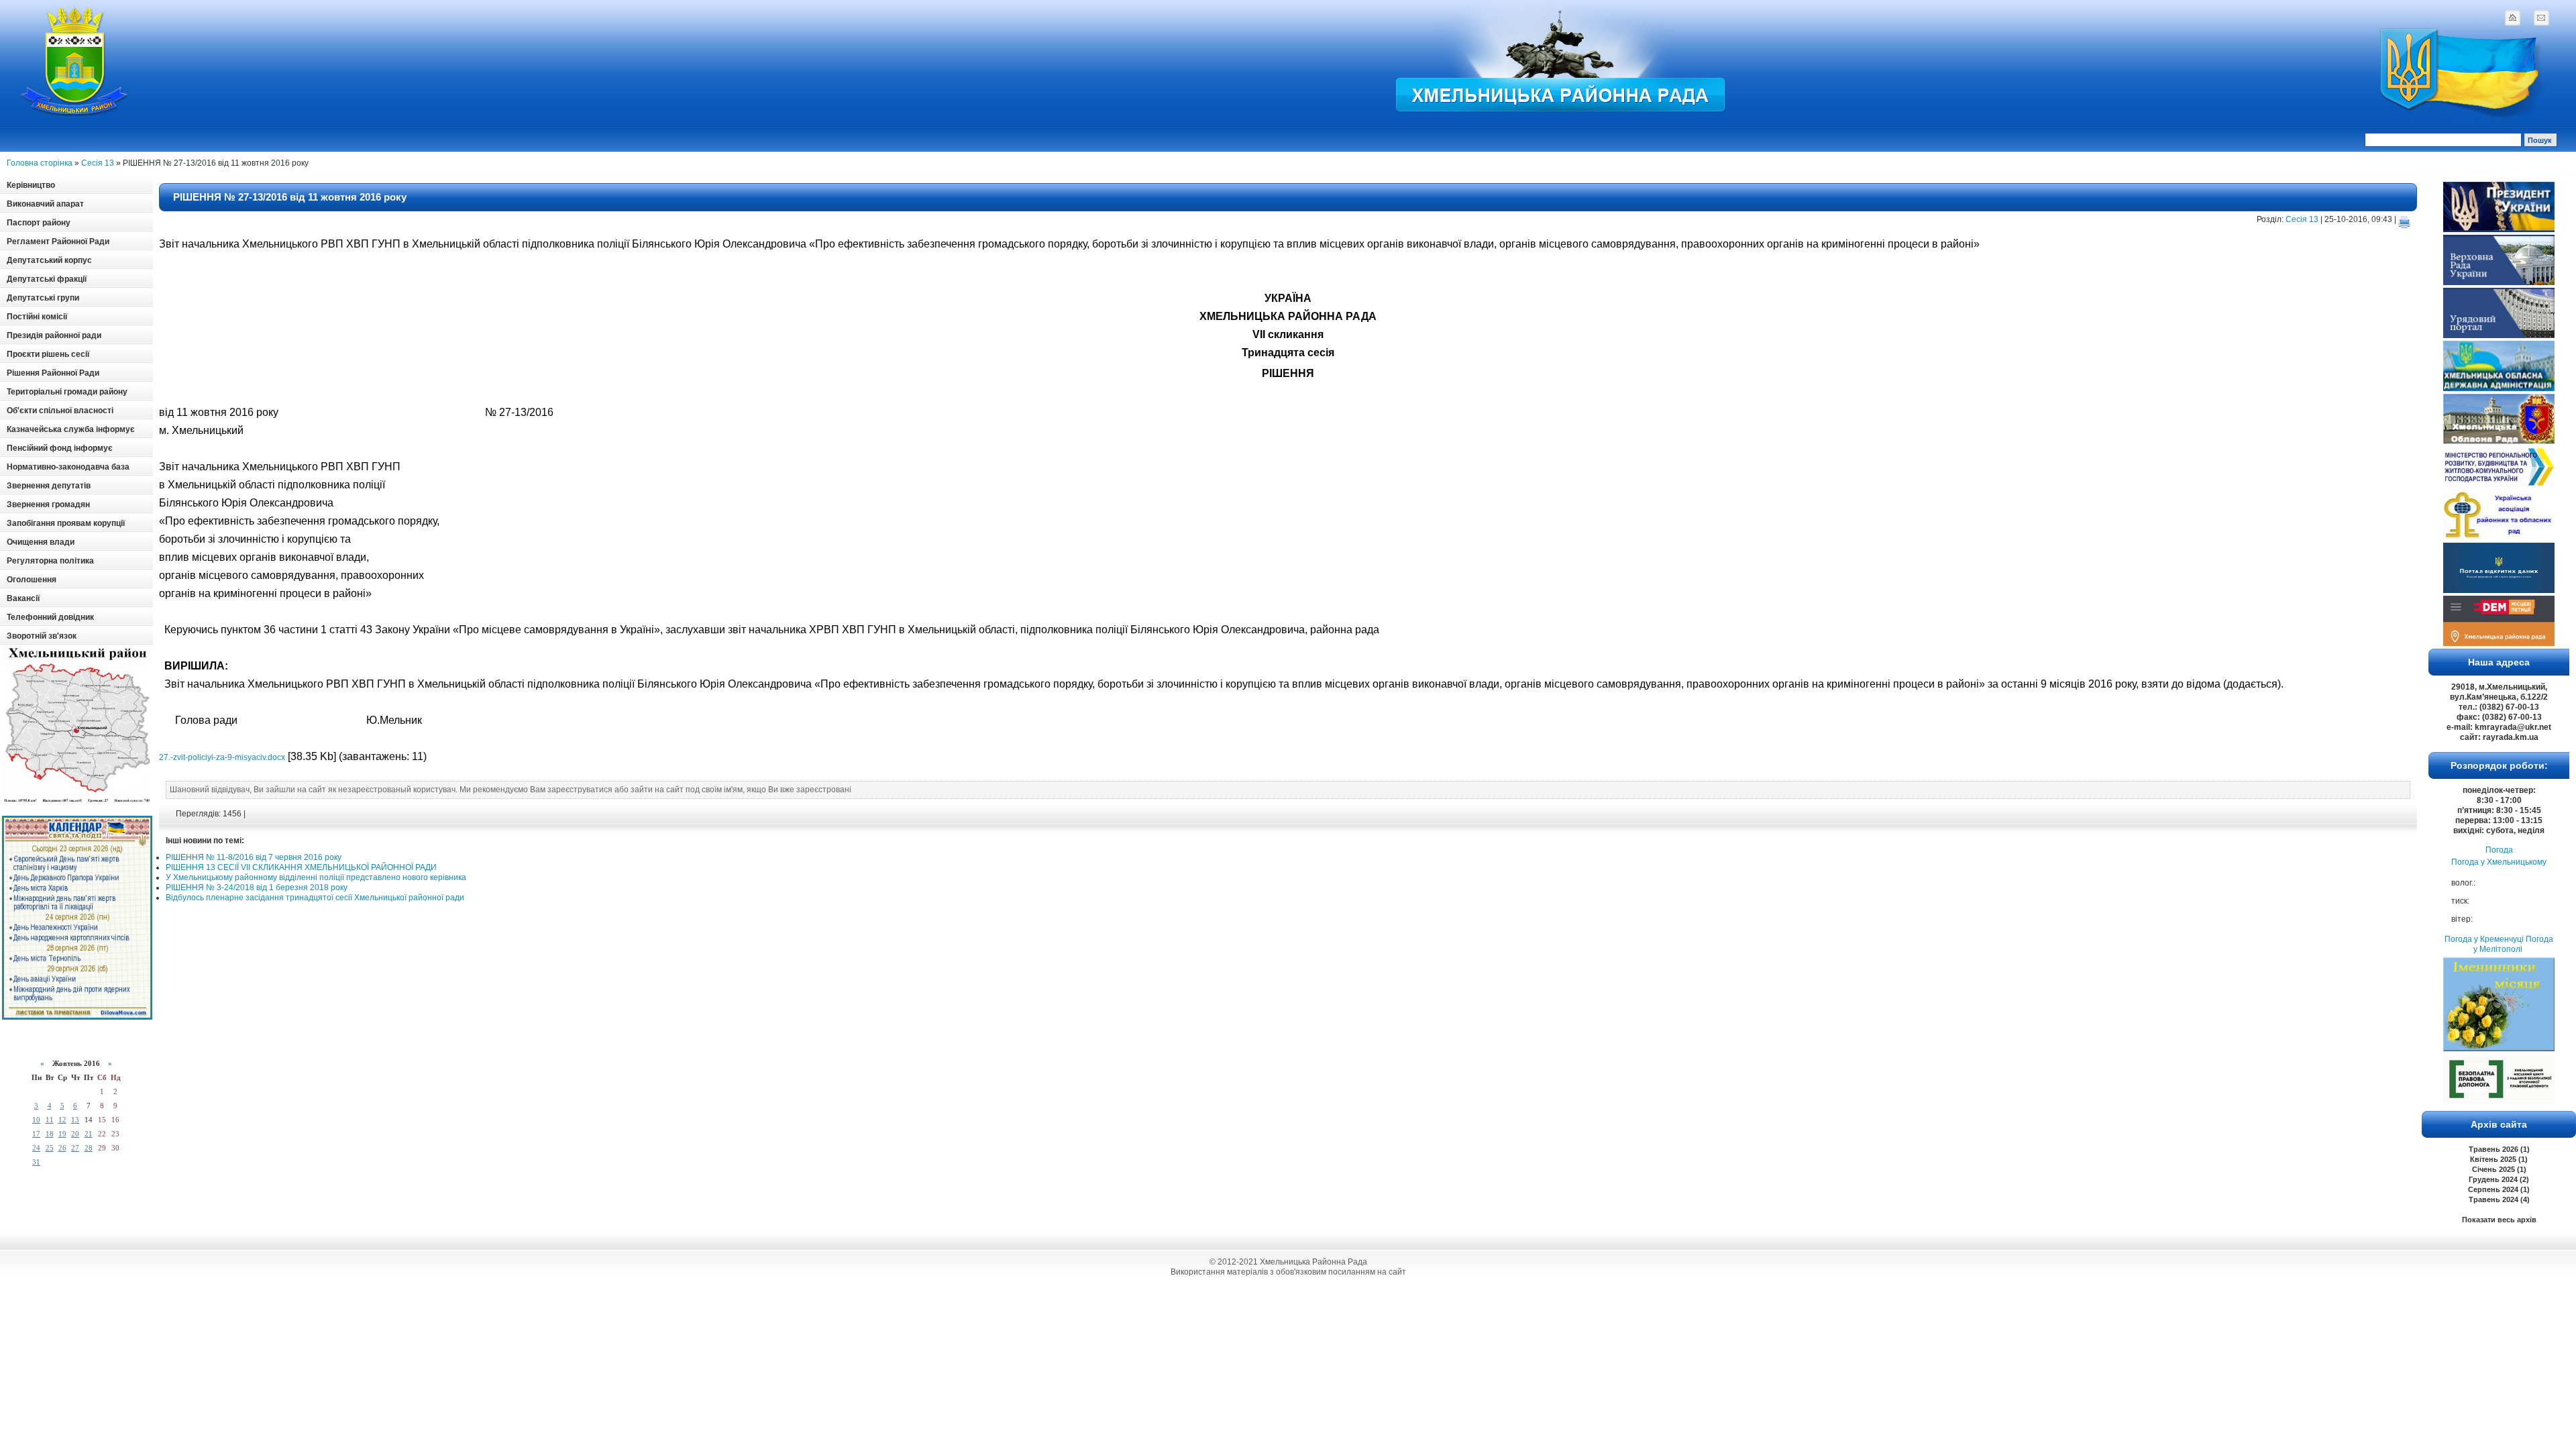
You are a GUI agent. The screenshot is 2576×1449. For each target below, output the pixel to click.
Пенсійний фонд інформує (60, 448)
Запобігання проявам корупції (66, 523)
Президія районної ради (54, 335)
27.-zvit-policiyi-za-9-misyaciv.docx (222, 757)
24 (36, 1148)
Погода (2499, 850)
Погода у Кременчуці (2484, 939)
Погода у (2499, 862)
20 (75, 1134)
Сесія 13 (98, 163)
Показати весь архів (2499, 1220)
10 (36, 1120)
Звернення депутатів (49, 486)
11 (50, 1120)
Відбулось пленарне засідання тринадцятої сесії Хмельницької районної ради (315, 898)
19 (62, 1134)
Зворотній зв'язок (42, 636)
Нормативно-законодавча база (68, 467)
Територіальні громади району (67, 392)
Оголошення (32, 580)
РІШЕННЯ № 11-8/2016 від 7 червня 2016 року (254, 857)
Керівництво (31, 185)
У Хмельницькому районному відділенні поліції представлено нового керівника (316, 877)
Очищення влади (41, 542)
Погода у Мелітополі (2513, 944)
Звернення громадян (48, 504)
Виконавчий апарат (45, 204)
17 (36, 1134)
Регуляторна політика (50, 561)
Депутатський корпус (49, 260)
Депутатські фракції (47, 279)
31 (36, 1162)
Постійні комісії (37, 317)
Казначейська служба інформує (71, 429)
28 (89, 1148)
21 (89, 1134)
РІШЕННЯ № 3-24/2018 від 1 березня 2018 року (257, 888)
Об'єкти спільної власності (60, 411)
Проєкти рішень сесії (48, 354)
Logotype (75, 61)
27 (75, 1148)
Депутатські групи (43, 298)
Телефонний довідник (50, 617)
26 (62, 1148)
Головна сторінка (40, 163)
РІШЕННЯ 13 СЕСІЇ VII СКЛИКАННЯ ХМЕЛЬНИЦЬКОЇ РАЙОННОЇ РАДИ (301, 867)
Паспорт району (39, 223)
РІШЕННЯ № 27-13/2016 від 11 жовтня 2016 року (290, 197)
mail (2541, 17)
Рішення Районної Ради (53, 373)
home (2512, 17)
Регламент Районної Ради (58, 241)
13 (75, 1120)
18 (50, 1134)
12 (62, 1120)
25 (50, 1148)
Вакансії (23, 598)
